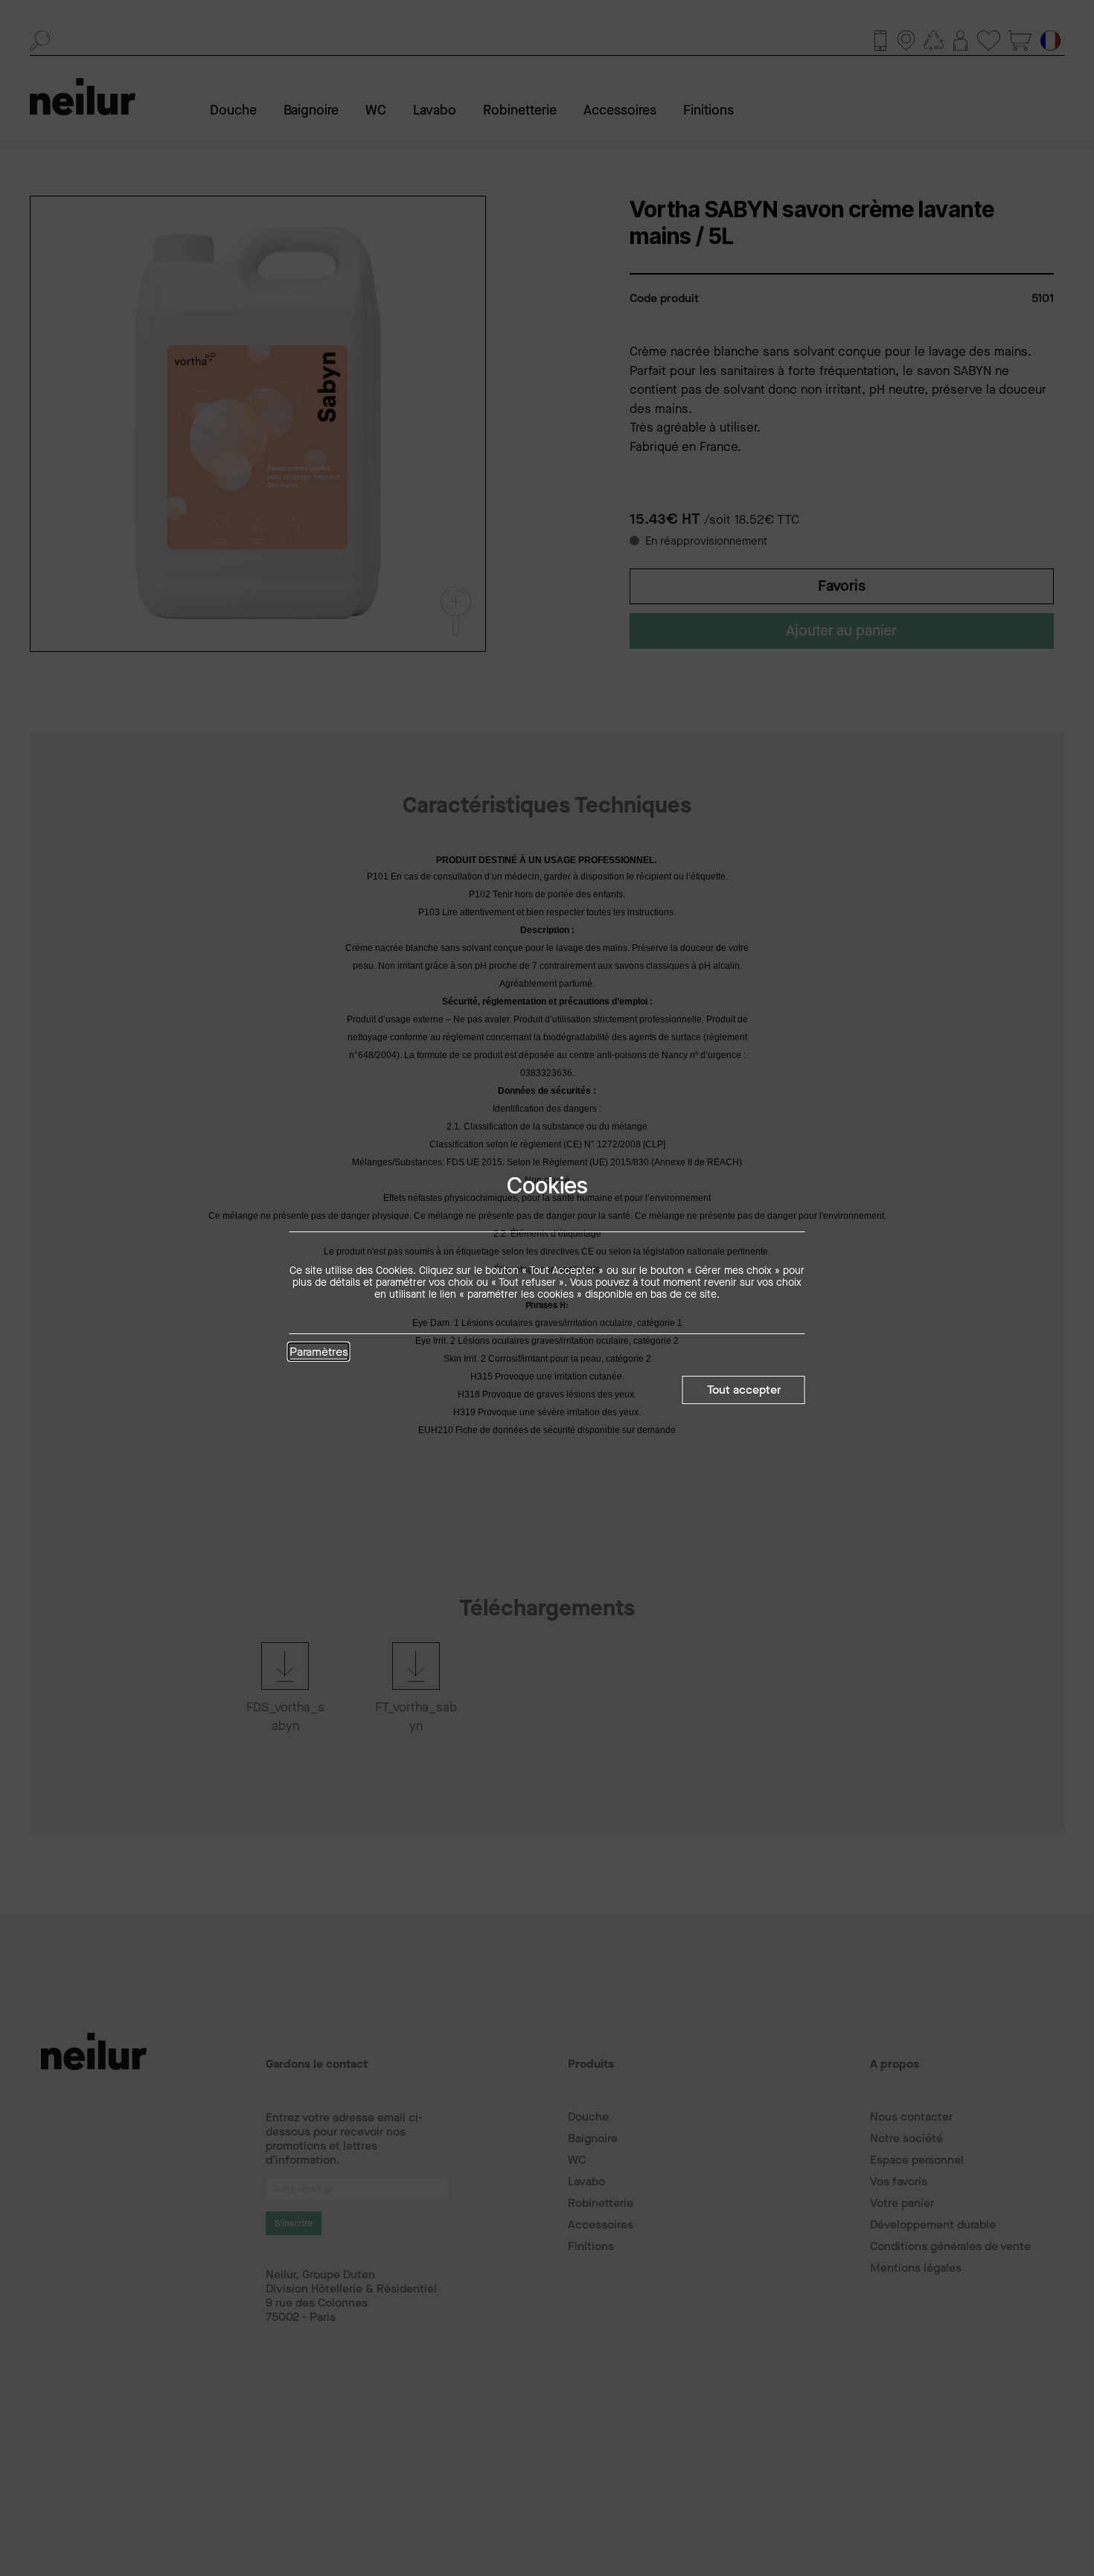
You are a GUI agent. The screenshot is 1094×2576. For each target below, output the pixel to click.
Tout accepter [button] (744, 1390)
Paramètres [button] (319, 1353)
